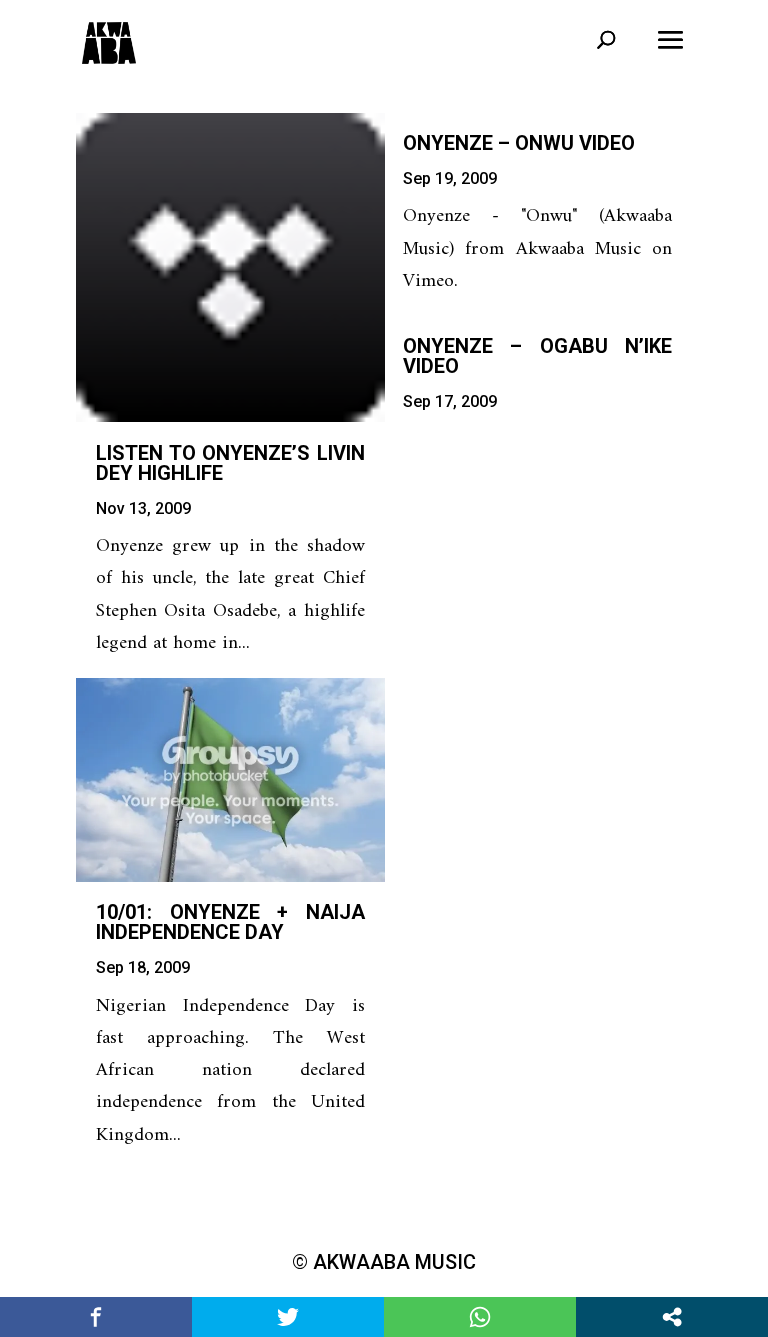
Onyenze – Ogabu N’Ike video (537, 356)
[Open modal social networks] (672, 1317)
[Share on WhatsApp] (480, 1317)
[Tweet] (288, 1317)
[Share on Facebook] (96, 1317)
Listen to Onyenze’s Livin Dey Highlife (230, 463)
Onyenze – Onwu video (519, 143)
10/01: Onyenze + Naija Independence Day (230, 922)
